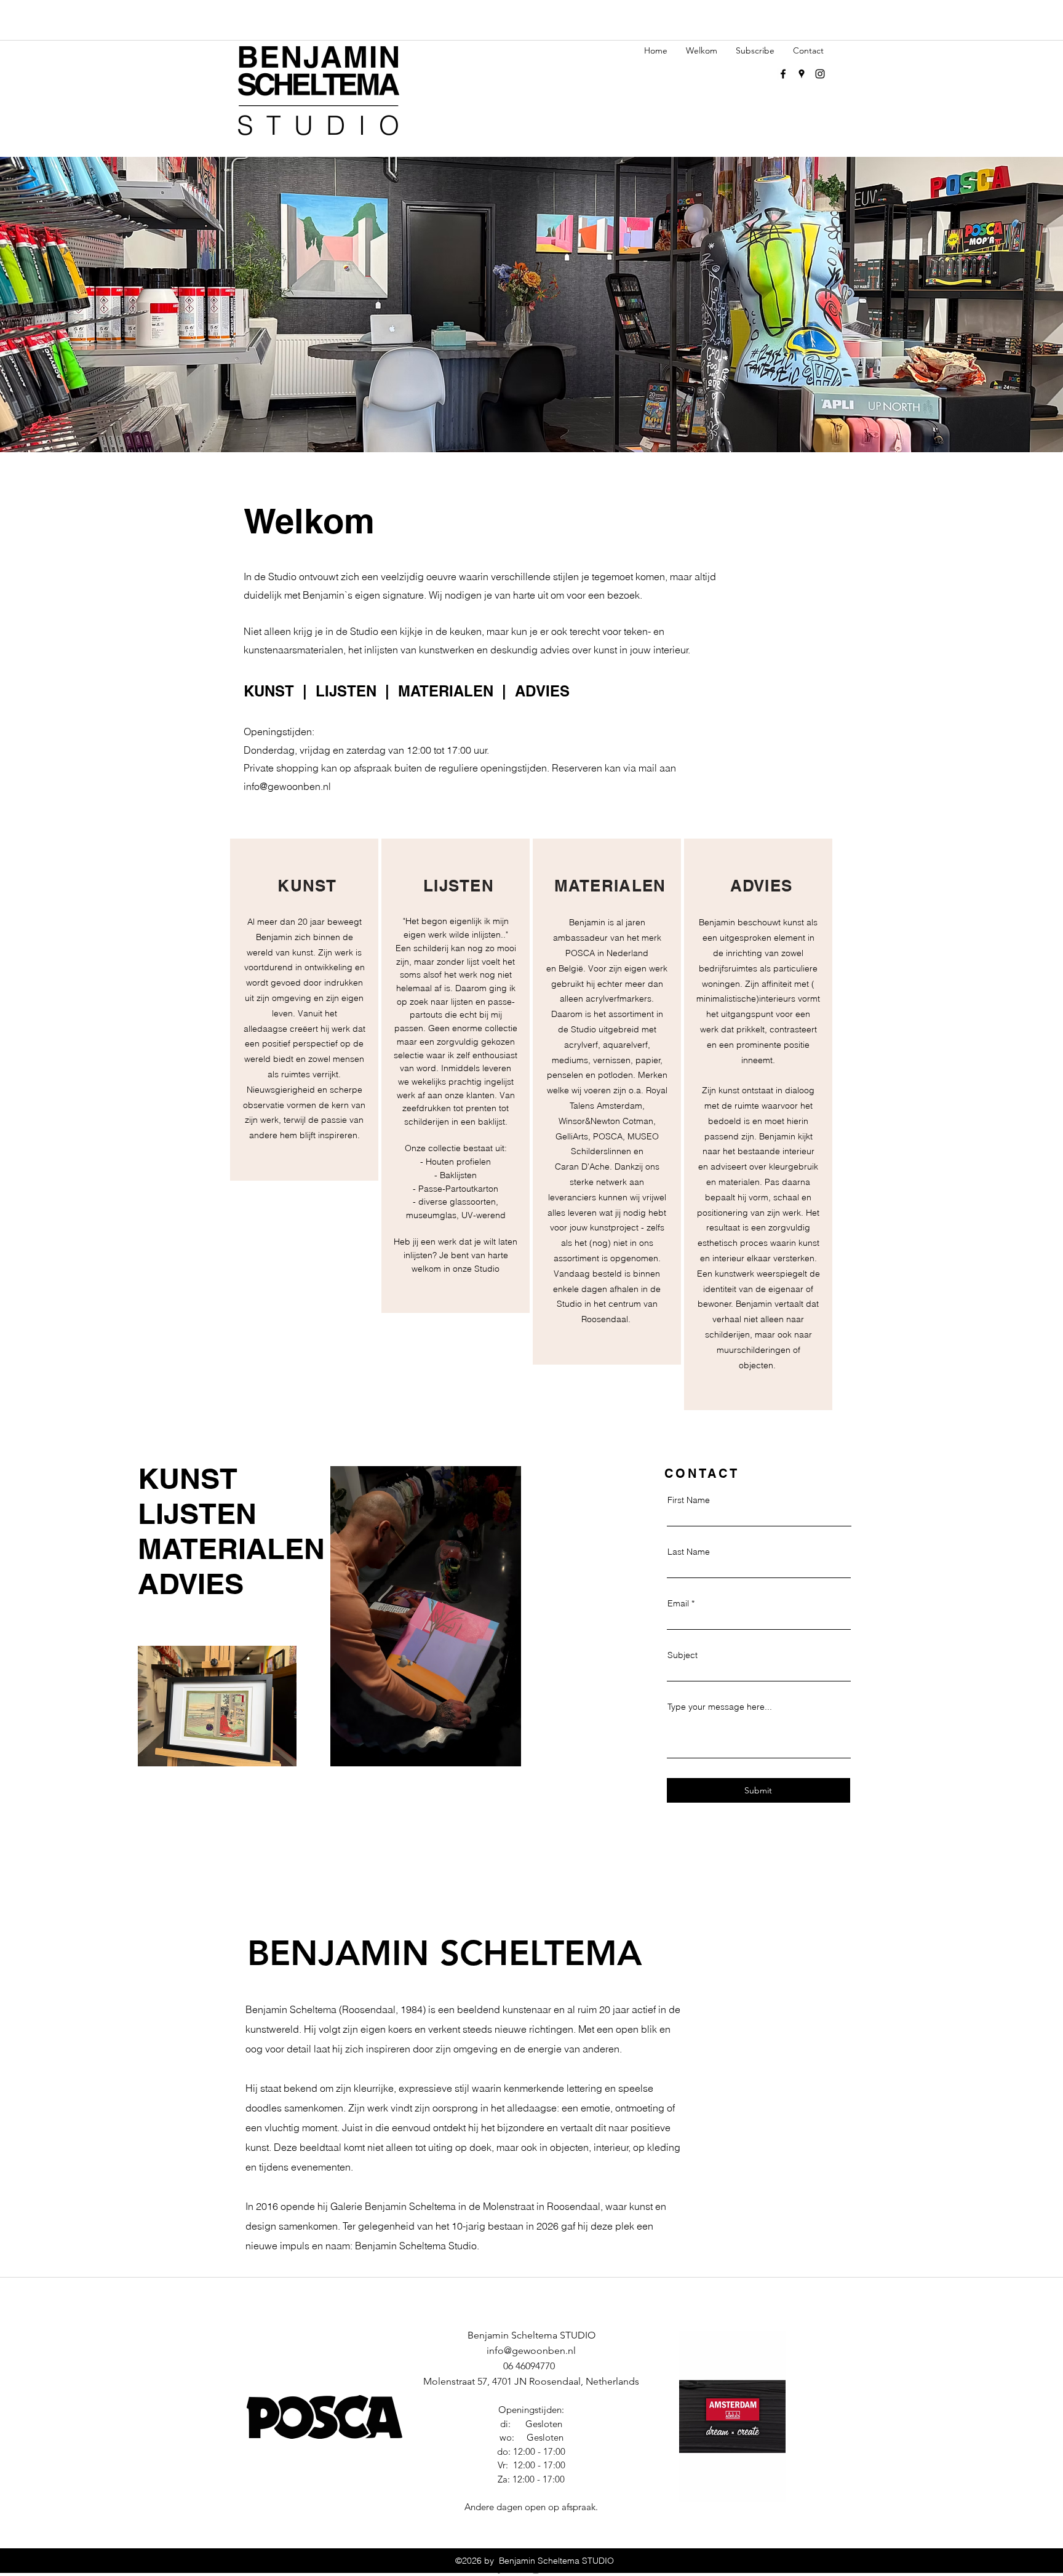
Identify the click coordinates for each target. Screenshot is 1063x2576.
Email (678, 1603)
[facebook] (783, 74)
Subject (683, 1655)
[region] (304, 1010)
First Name (689, 1500)
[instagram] (820, 74)
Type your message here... (720, 1707)
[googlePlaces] (802, 74)
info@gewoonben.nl (287, 786)
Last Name (689, 1552)
